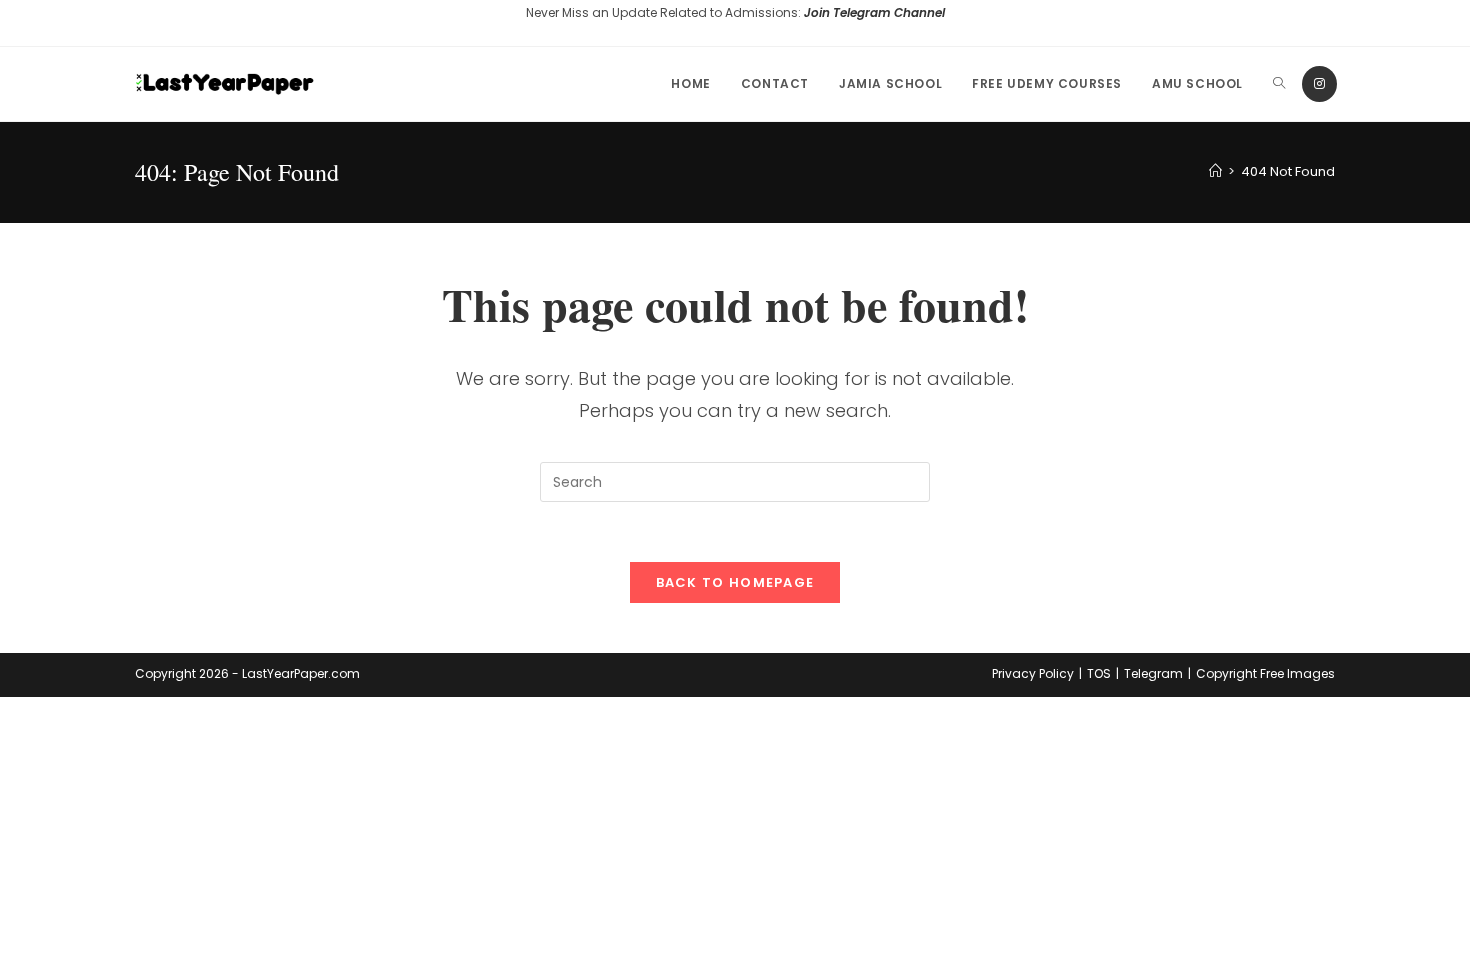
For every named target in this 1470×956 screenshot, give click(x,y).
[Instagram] (1319, 84)
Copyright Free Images (1265, 673)
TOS (1099, 673)
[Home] (1215, 171)
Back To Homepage (735, 582)
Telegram (1153, 673)
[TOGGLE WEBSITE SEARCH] (1279, 84)
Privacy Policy (1033, 673)
